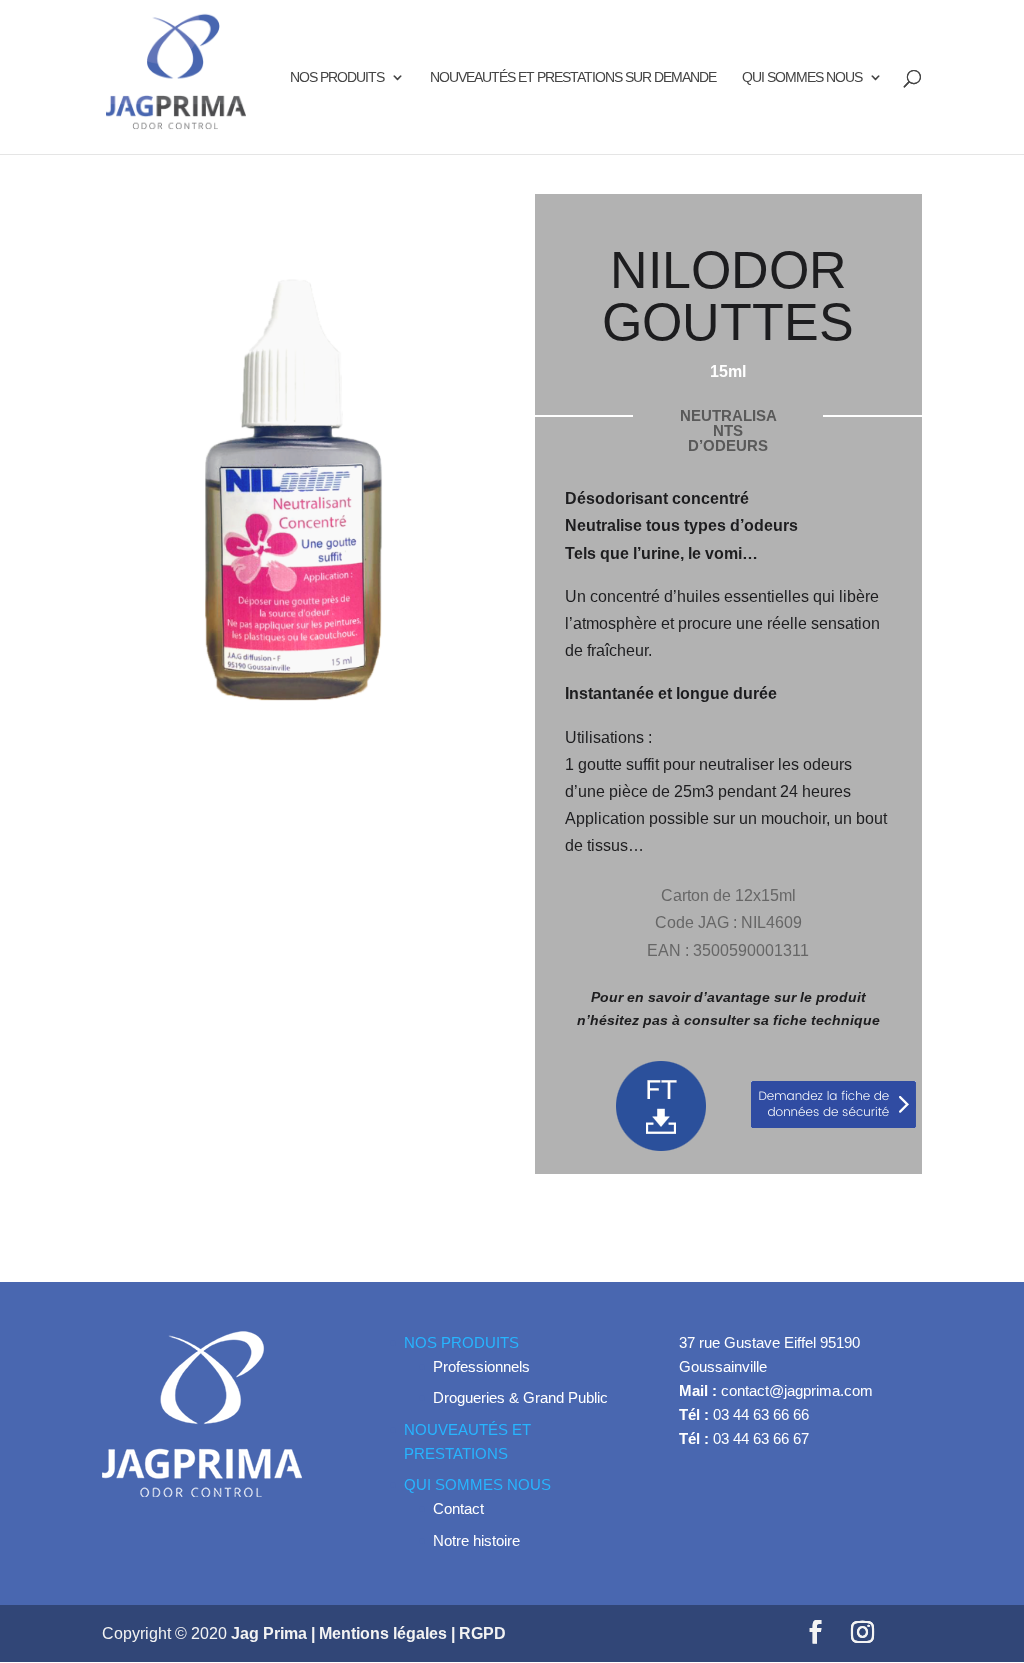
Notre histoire (476, 1540)
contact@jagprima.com (797, 1390)
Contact (458, 1508)
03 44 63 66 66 (761, 1414)
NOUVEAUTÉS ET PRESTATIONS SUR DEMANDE (573, 77)
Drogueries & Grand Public (520, 1397)
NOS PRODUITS (337, 77)
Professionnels (481, 1366)
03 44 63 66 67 (761, 1438)
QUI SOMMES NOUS (802, 77)
